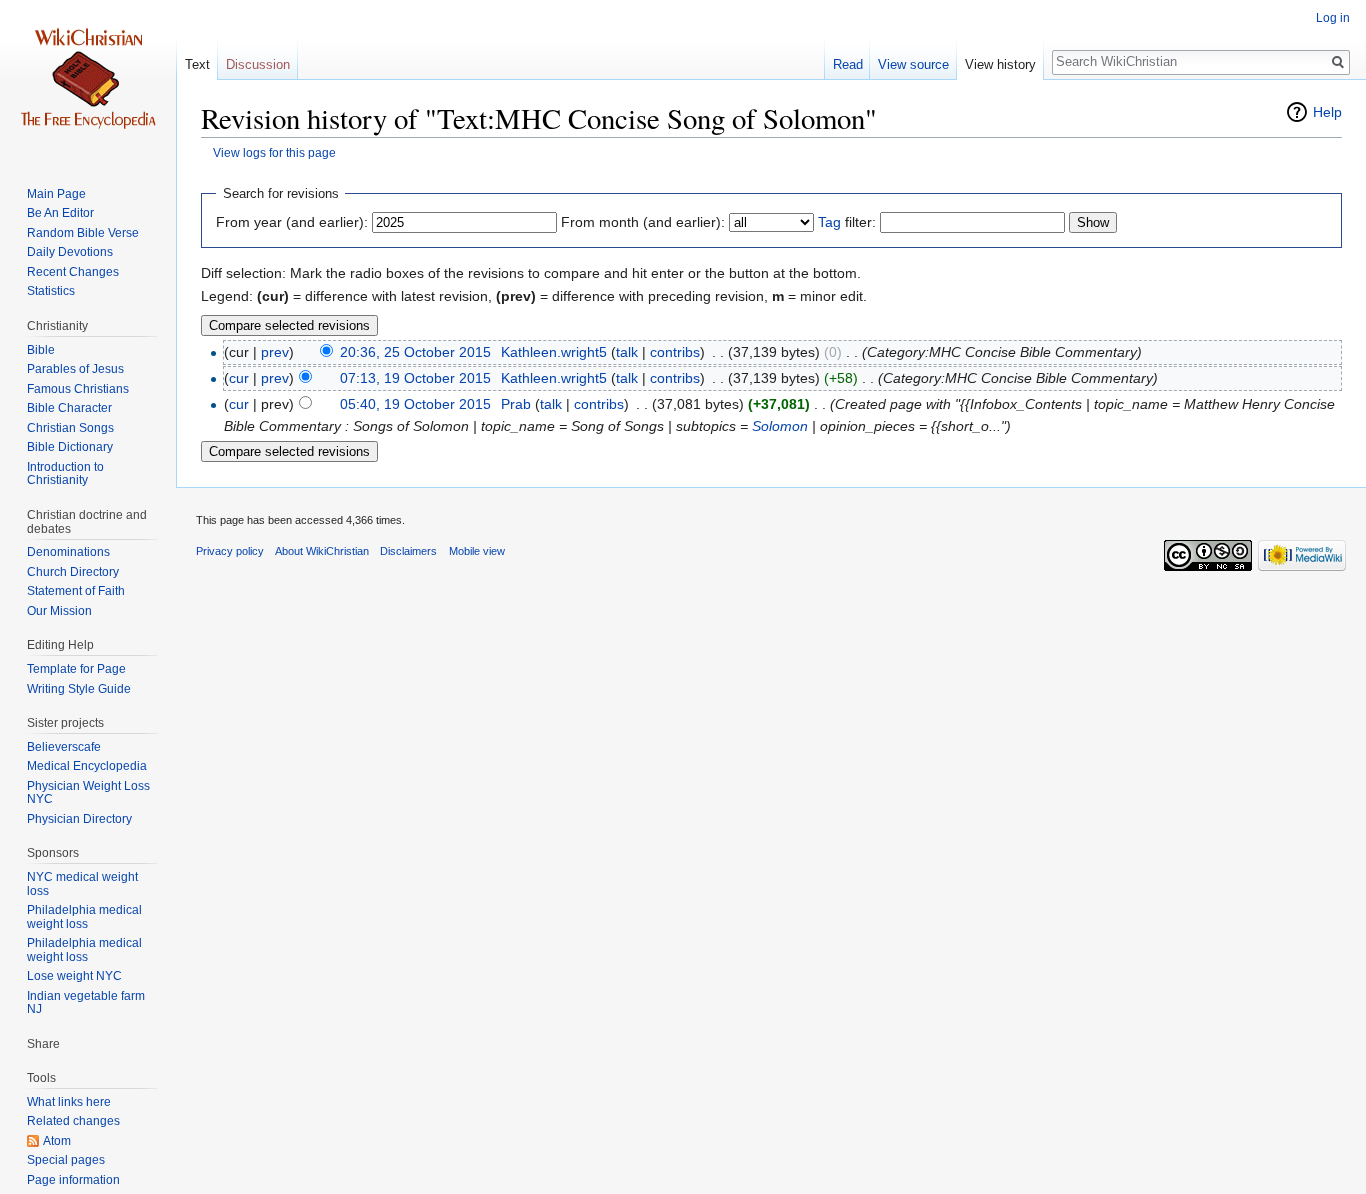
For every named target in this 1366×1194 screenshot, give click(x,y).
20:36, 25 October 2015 (415, 352)
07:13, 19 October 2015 (415, 378)
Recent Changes (73, 272)
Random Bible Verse (83, 233)
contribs (675, 352)
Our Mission (59, 611)
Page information (73, 1180)
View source (913, 64)
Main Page (56, 194)
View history (1000, 64)
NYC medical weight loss (82, 884)
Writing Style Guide (79, 689)
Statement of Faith (76, 591)
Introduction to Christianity (65, 474)
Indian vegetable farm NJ (86, 1003)
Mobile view (477, 551)
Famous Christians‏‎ (78, 389)
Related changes (73, 1121)
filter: (847, 222)
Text (197, 64)
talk (627, 352)
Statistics (51, 291)
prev (275, 352)
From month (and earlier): (643, 222)
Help (1327, 112)
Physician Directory (79, 819)
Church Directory (73, 572)
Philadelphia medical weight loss (84, 917)
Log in (1333, 18)
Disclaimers (408, 551)
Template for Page (76, 669)
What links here (69, 1102)
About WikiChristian (322, 551)
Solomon (780, 426)
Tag (829, 222)
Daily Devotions (70, 252)
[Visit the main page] (88, 80)
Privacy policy (230, 551)
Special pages (66, 1160)
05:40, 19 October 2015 (415, 404)
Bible (41, 350)
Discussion (258, 64)
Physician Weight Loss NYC (88, 793)
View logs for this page (274, 152)
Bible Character (69, 408)
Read (848, 64)
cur (239, 378)
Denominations (68, 552)
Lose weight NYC (74, 976)
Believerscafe (64, 747)
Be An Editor (60, 213)
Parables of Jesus (75, 369)
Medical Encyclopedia (87, 766)
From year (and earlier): (292, 222)
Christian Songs (70, 428)
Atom (57, 1141)
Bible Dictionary (70, 447)
